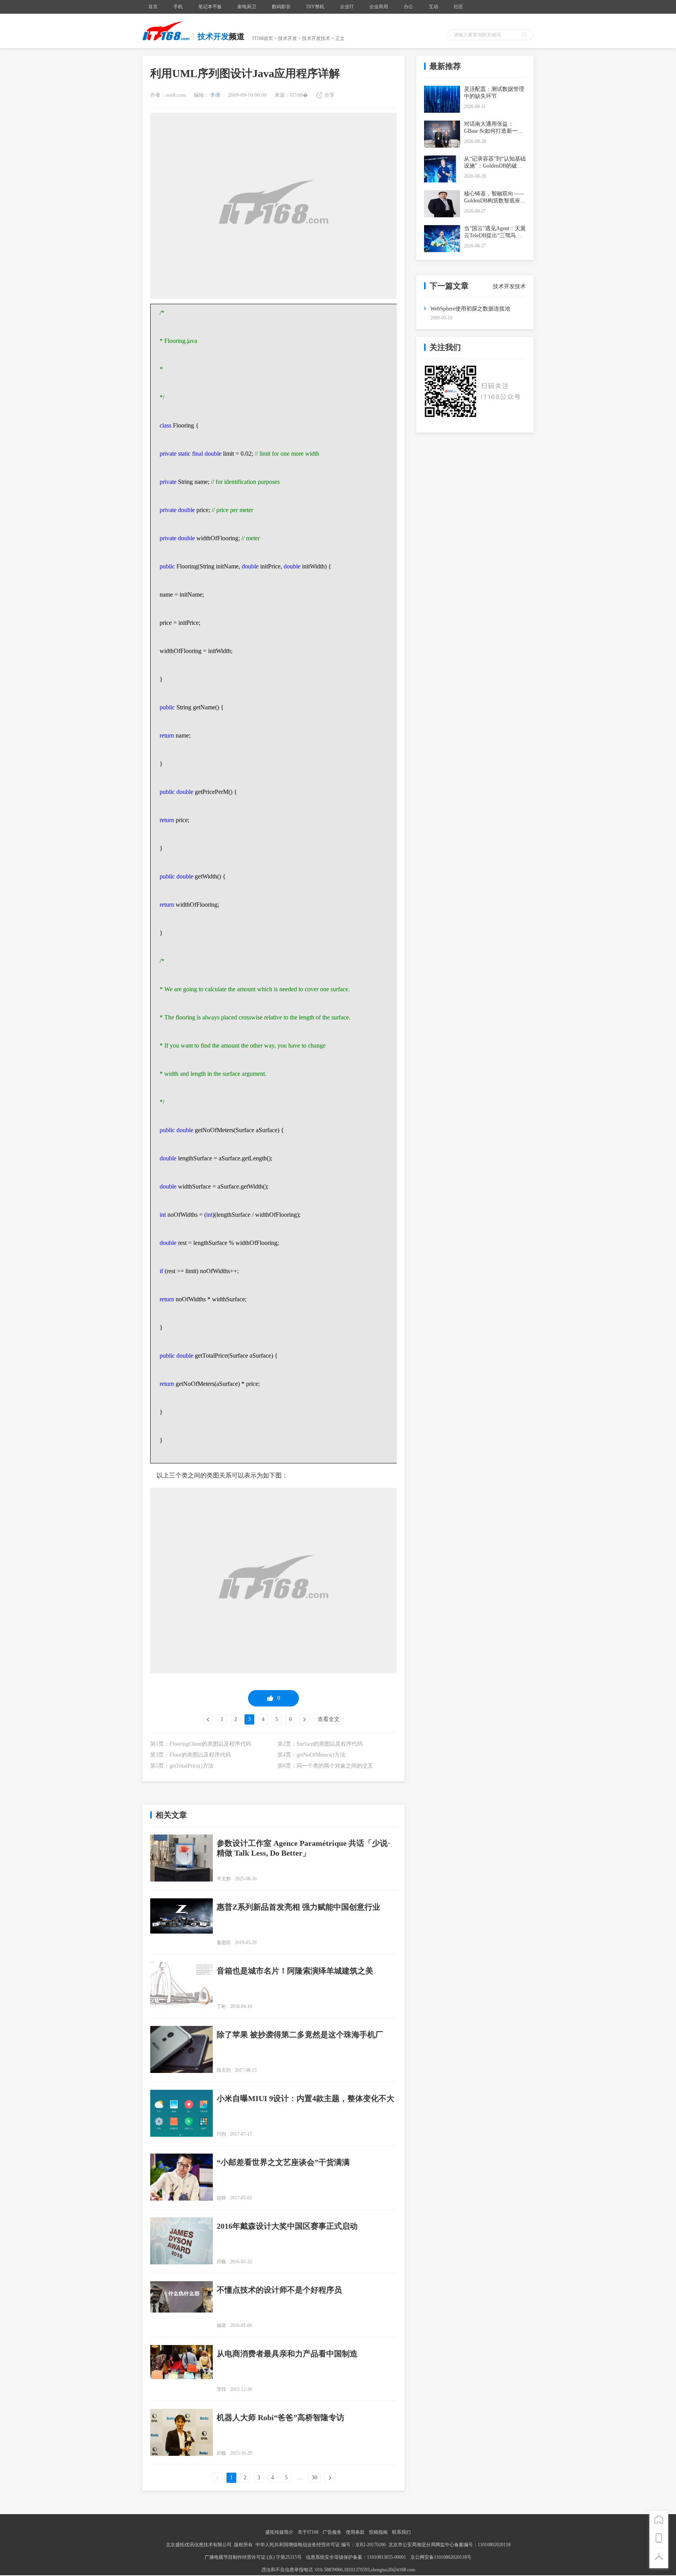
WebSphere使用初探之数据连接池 (470, 309)
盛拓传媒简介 (279, 2532)
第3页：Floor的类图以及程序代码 (191, 1755)
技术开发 (288, 38)
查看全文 (329, 1719)
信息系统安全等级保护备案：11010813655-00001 (356, 2557)
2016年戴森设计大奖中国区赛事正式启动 (287, 2226)
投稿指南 (378, 2532)
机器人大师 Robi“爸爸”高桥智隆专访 (280, 2417)
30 (315, 2478)
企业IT (347, 7)
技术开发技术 (316, 38)
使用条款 (355, 2532)
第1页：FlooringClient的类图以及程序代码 (201, 1744)
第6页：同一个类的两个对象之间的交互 (325, 1766)
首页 (153, 7)
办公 (408, 7)
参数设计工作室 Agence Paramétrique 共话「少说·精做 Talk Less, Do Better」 (304, 1848)
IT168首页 (263, 38)
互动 (433, 7)
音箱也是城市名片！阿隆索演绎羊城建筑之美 (295, 1971)
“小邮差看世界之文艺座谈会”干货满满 (283, 2162)
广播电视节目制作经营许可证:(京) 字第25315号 (254, 2557)
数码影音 (281, 7)
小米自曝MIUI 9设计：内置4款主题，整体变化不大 (306, 2098)
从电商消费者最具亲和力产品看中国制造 (287, 2354)
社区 (458, 7)
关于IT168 (308, 2532)
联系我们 (401, 2532)
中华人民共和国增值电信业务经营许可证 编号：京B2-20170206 (321, 2545)
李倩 (215, 95)
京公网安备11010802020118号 (441, 2557)
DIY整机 (315, 7)
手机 (178, 7)
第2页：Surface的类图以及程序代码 (320, 1744)
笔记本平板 (210, 7)
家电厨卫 (247, 7)
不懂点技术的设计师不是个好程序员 (279, 2290)
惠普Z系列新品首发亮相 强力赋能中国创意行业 (298, 1907)
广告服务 (332, 2532)
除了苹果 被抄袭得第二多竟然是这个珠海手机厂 (300, 2035)
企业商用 (379, 7)
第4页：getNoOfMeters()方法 (311, 1755)
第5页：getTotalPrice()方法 (182, 1766)
